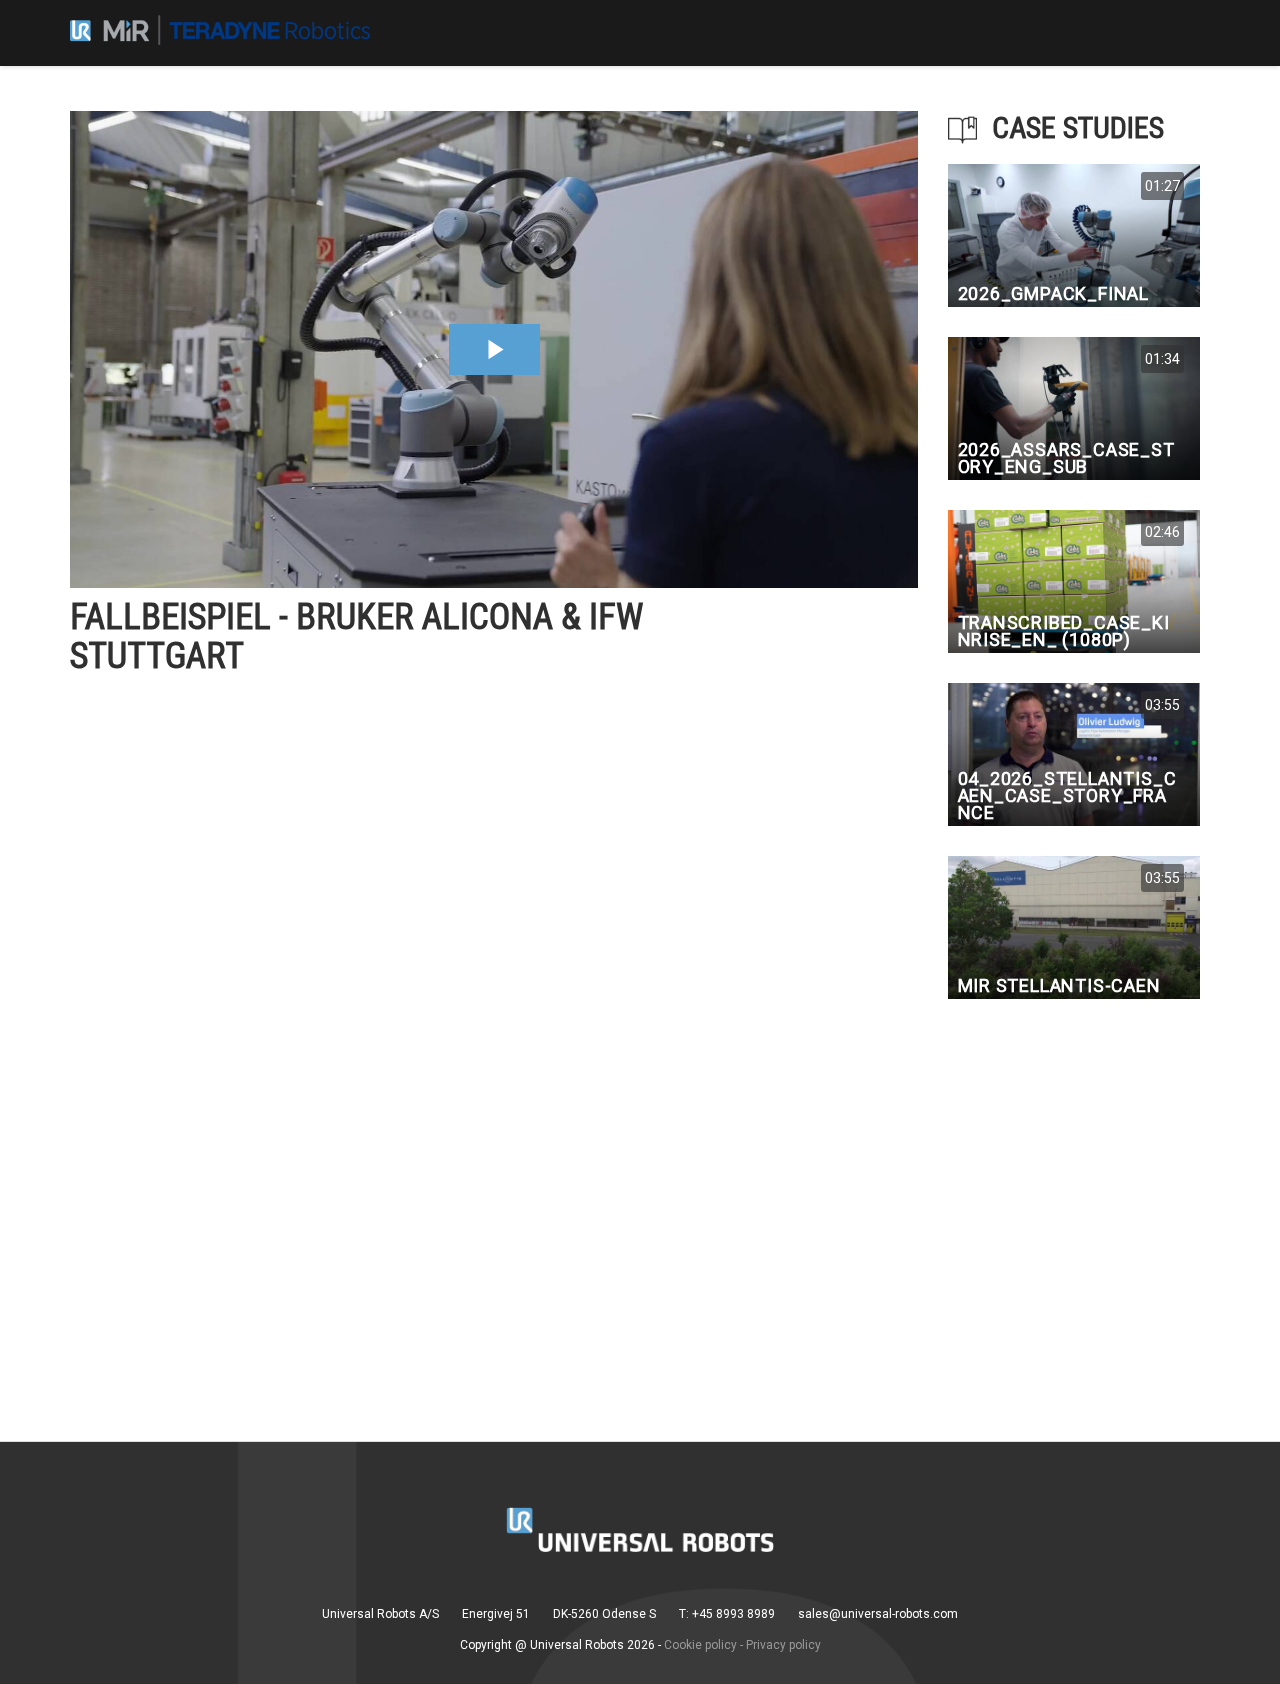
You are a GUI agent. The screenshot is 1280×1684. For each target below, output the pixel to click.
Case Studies (1078, 127)
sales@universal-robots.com (878, 1614)
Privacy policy (783, 1645)
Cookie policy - (703, 1645)
